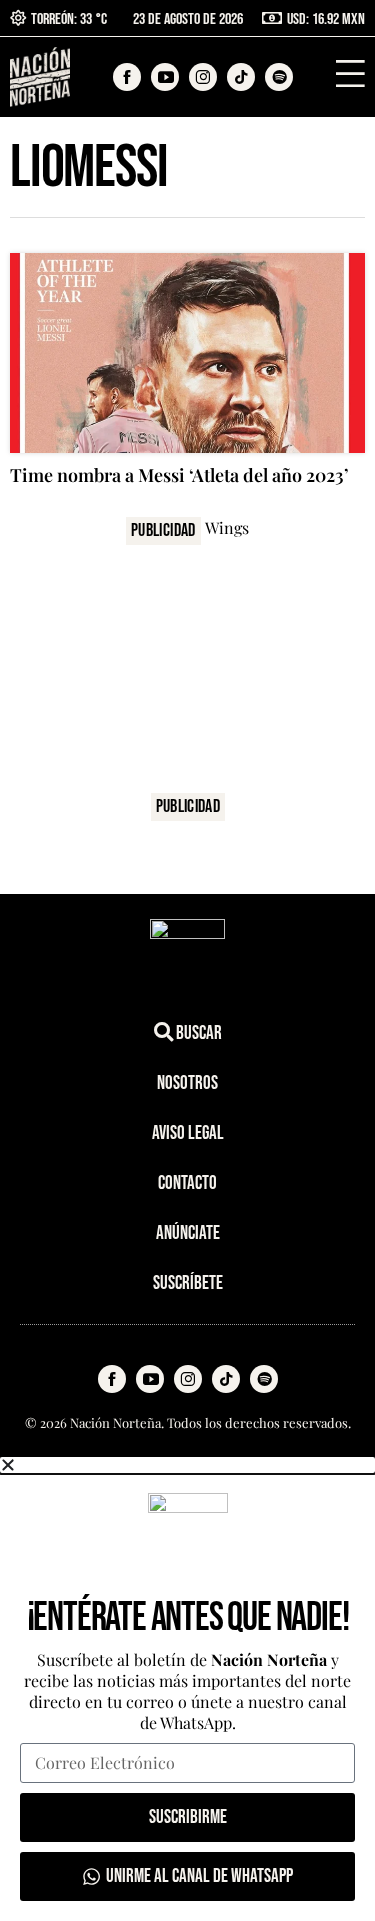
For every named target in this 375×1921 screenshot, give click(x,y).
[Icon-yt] (150, 1379)
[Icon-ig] (188, 1379)
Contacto (187, 1183)
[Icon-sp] (264, 1379)
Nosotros (187, 1083)
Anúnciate (188, 1233)
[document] (187, 1689)
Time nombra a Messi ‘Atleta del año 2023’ (179, 475)
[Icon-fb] (112, 1379)
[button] (187, 1465)
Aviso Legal (188, 1133)
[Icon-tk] (226, 1379)
